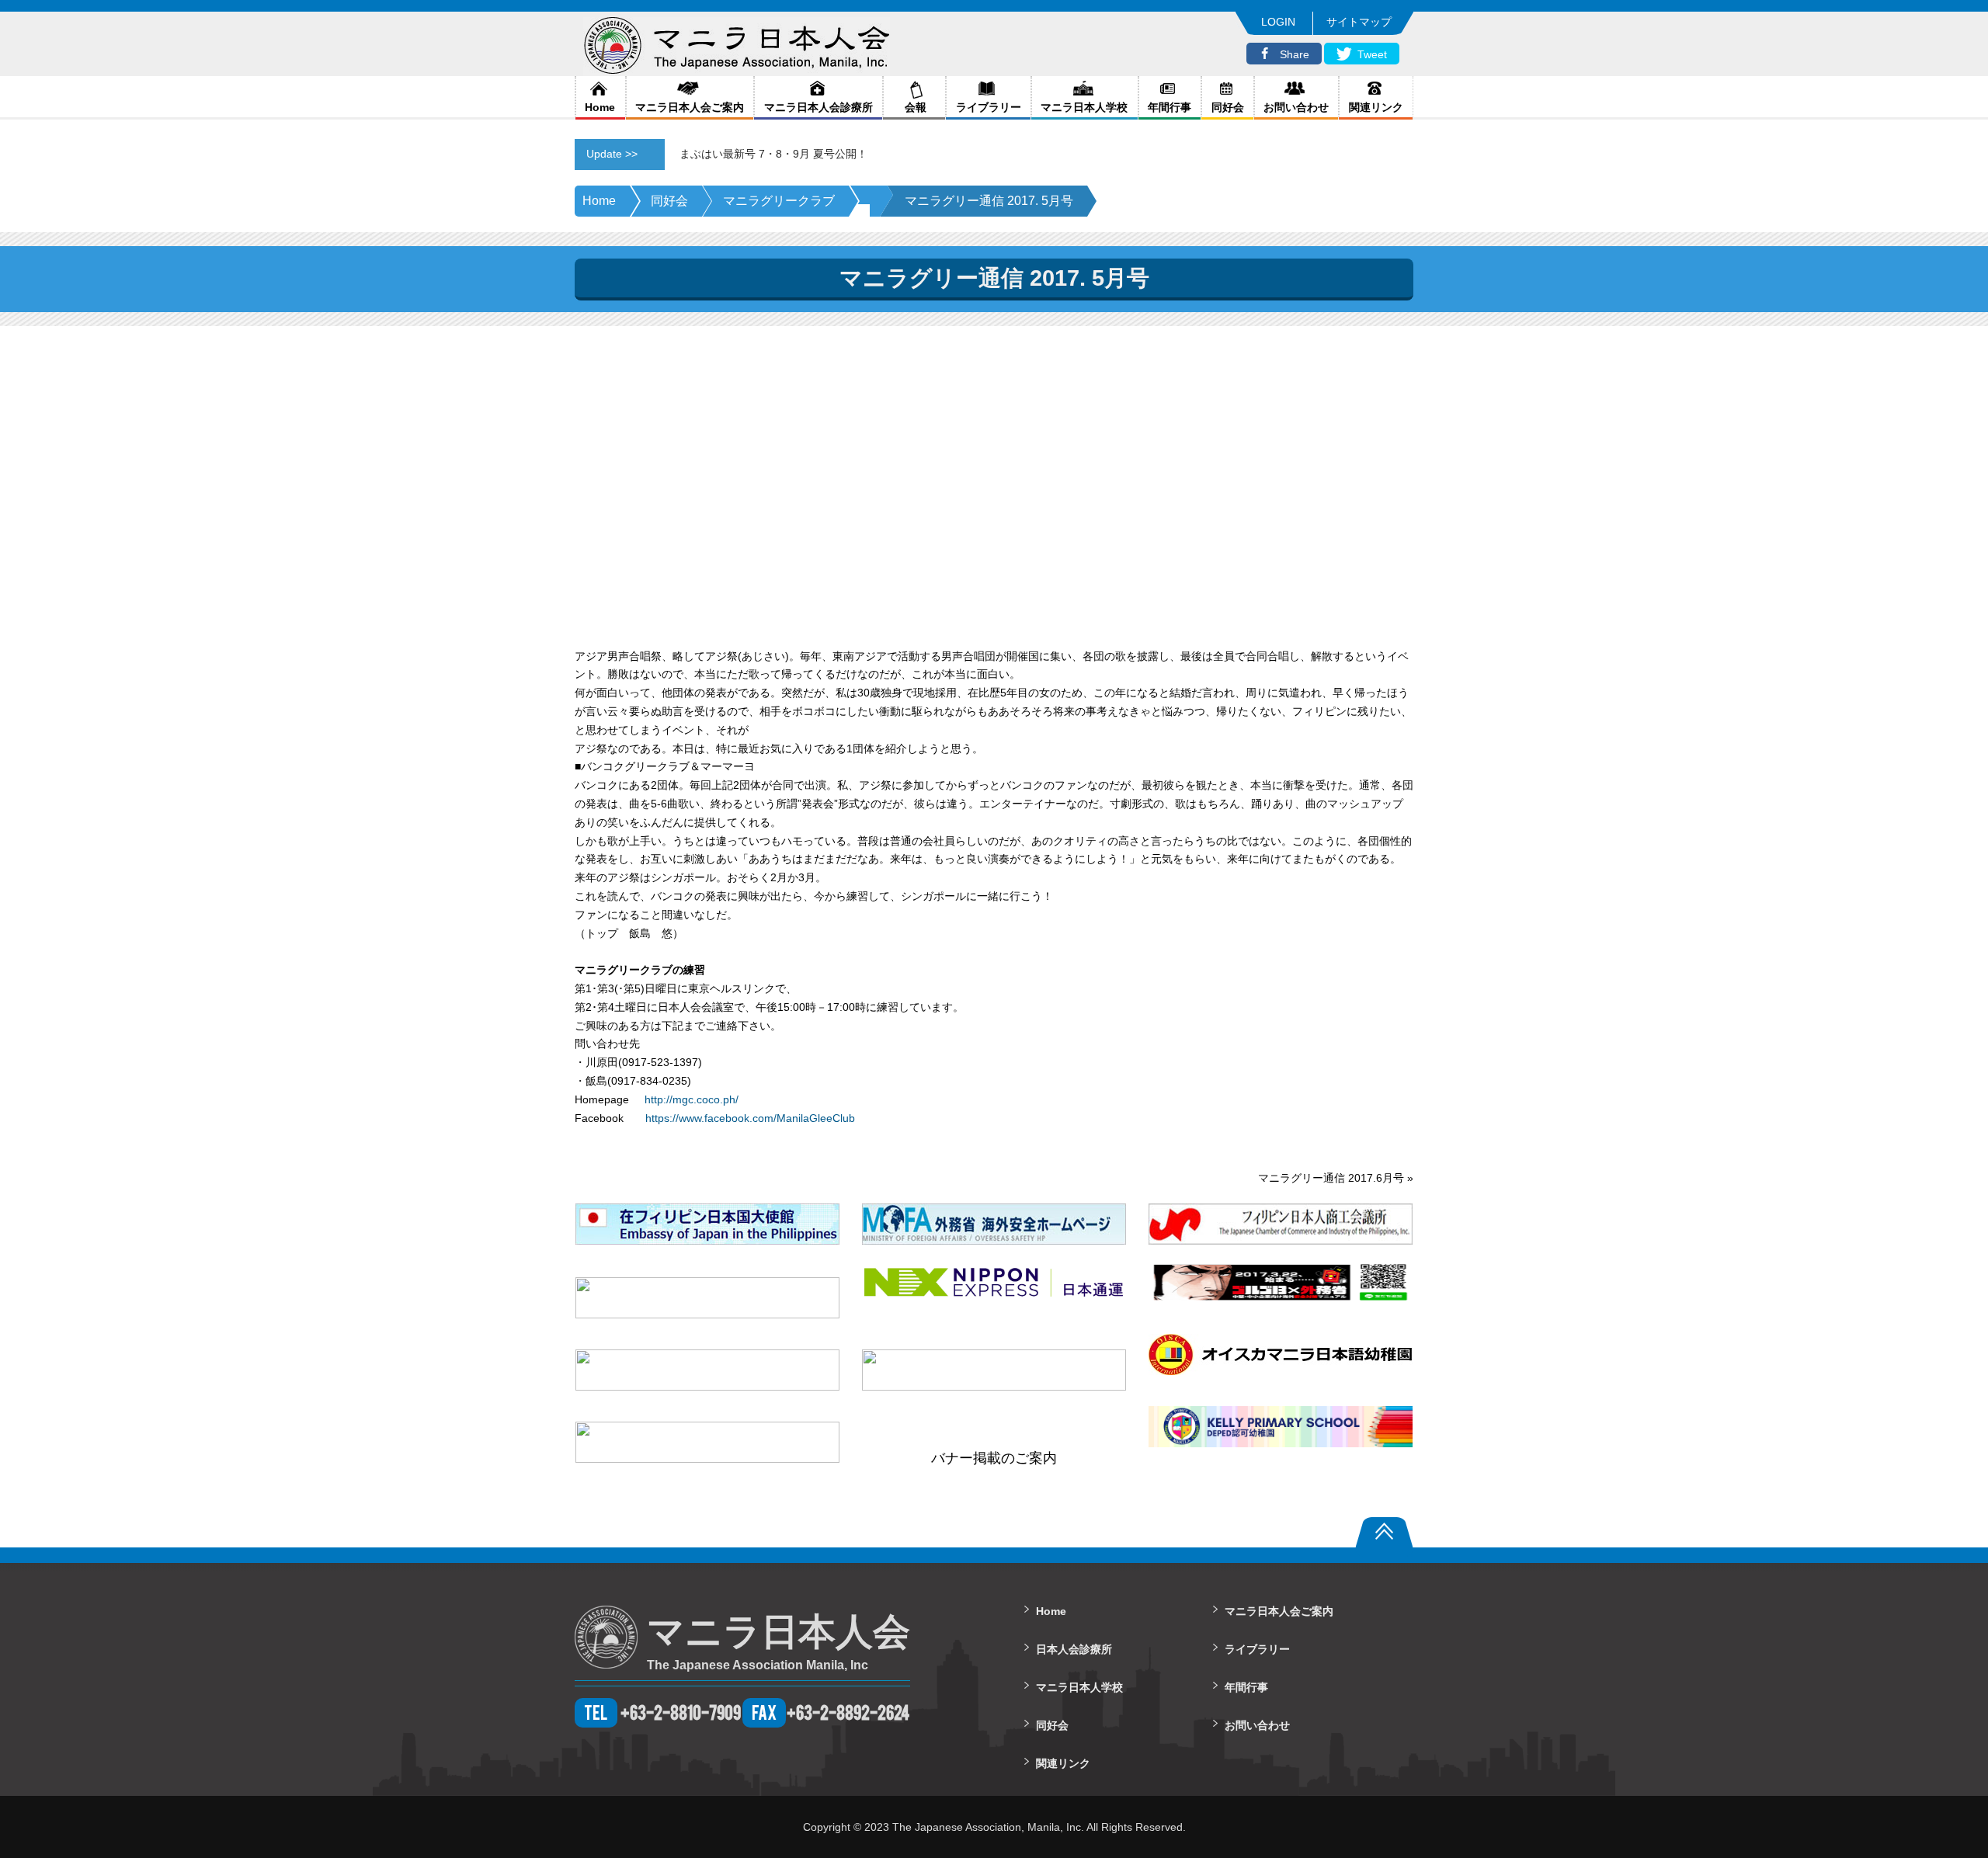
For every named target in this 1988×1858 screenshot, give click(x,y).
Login (1278, 22)
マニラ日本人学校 (1084, 107)
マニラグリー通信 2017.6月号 (1331, 1178)
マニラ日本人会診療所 (818, 107)
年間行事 (1170, 107)
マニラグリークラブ (779, 201)
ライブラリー (989, 107)
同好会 (1228, 107)
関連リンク (1376, 107)
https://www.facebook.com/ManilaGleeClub (750, 1118)
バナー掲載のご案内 (994, 1458)
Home (600, 107)
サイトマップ (1359, 22)
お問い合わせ (1296, 107)
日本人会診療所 (1074, 1649)
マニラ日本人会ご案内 (690, 107)
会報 (914, 107)
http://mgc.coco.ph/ (692, 1099)
